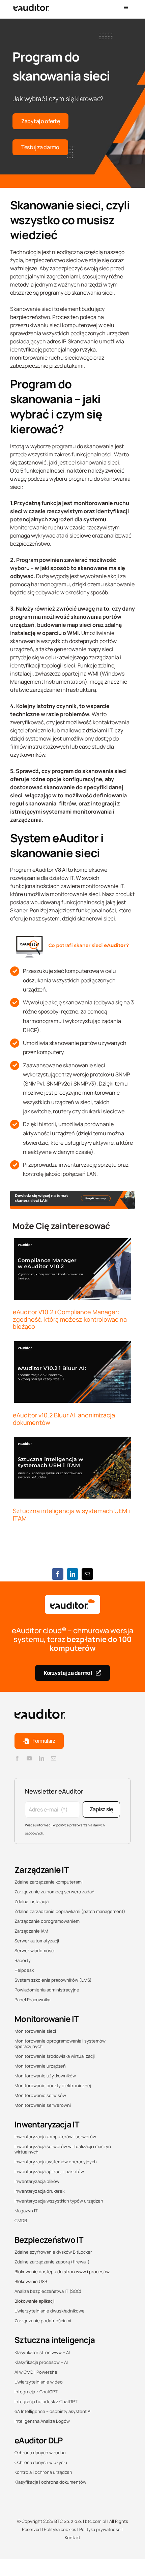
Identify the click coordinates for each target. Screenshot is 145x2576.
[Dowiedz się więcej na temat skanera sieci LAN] (72, 1193)
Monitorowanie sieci (35, 2031)
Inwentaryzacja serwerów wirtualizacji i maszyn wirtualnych (63, 2149)
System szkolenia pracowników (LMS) (53, 1980)
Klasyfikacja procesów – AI (41, 2362)
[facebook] (17, 1758)
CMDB (21, 2220)
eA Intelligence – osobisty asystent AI (53, 2411)
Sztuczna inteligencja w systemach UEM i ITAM (71, 1514)
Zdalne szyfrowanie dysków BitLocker (53, 2252)
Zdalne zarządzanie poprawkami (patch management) (70, 1911)
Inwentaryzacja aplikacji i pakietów (49, 2171)
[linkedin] (41, 1758)
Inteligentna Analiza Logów (42, 2421)
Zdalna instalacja (32, 1901)
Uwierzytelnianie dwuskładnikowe (50, 2311)
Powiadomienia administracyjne (47, 1990)
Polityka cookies (60, 2529)
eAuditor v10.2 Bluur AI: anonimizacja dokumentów (64, 1419)
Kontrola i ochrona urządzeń (43, 2472)
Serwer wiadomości (35, 1951)
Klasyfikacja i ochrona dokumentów (50, 2482)
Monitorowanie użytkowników (45, 2076)
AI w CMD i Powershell (37, 2372)
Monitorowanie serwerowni (43, 2105)
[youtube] (29, 1758)
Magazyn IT (26, 2211)
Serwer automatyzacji (37, 1941)
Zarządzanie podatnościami (43, 2321)
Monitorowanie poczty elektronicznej (53, 2085)
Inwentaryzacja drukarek (39, 2191)
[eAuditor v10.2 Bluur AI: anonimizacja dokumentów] (72, 1372)
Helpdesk (24, 1970)
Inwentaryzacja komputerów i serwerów (55, 2137)
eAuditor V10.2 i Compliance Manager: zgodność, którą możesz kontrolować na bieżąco (70, 1319)
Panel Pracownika (32, 2000)
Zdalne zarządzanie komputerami (49, 1882)
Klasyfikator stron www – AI (42, 2352)
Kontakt (72, 2537)
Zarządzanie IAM (31, 1931)
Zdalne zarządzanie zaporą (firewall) (52, 2262)
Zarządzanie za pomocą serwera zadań (54, 1892)
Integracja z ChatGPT (36, 2392)
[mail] (54, 1758)
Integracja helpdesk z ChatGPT (46, 2401)
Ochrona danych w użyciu (41, 2462)
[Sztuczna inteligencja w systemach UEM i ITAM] (72, 1468)
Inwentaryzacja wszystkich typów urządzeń (59, 2201)
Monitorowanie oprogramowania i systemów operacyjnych (60, 2044)
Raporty (23, 1960)
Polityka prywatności (100, 2529)
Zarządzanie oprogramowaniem (47, 1921)
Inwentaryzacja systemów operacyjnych (56, 2162)
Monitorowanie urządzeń (40, 2066)
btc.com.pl (96, 2521)
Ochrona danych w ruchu (40, 2453)
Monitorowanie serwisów (40, 2095)
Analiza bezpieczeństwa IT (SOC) (48, 2291)
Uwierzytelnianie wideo (39, 2382)
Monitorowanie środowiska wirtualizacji (55, 2056)
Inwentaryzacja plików (37, 2181)
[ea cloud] (72, 1604)
